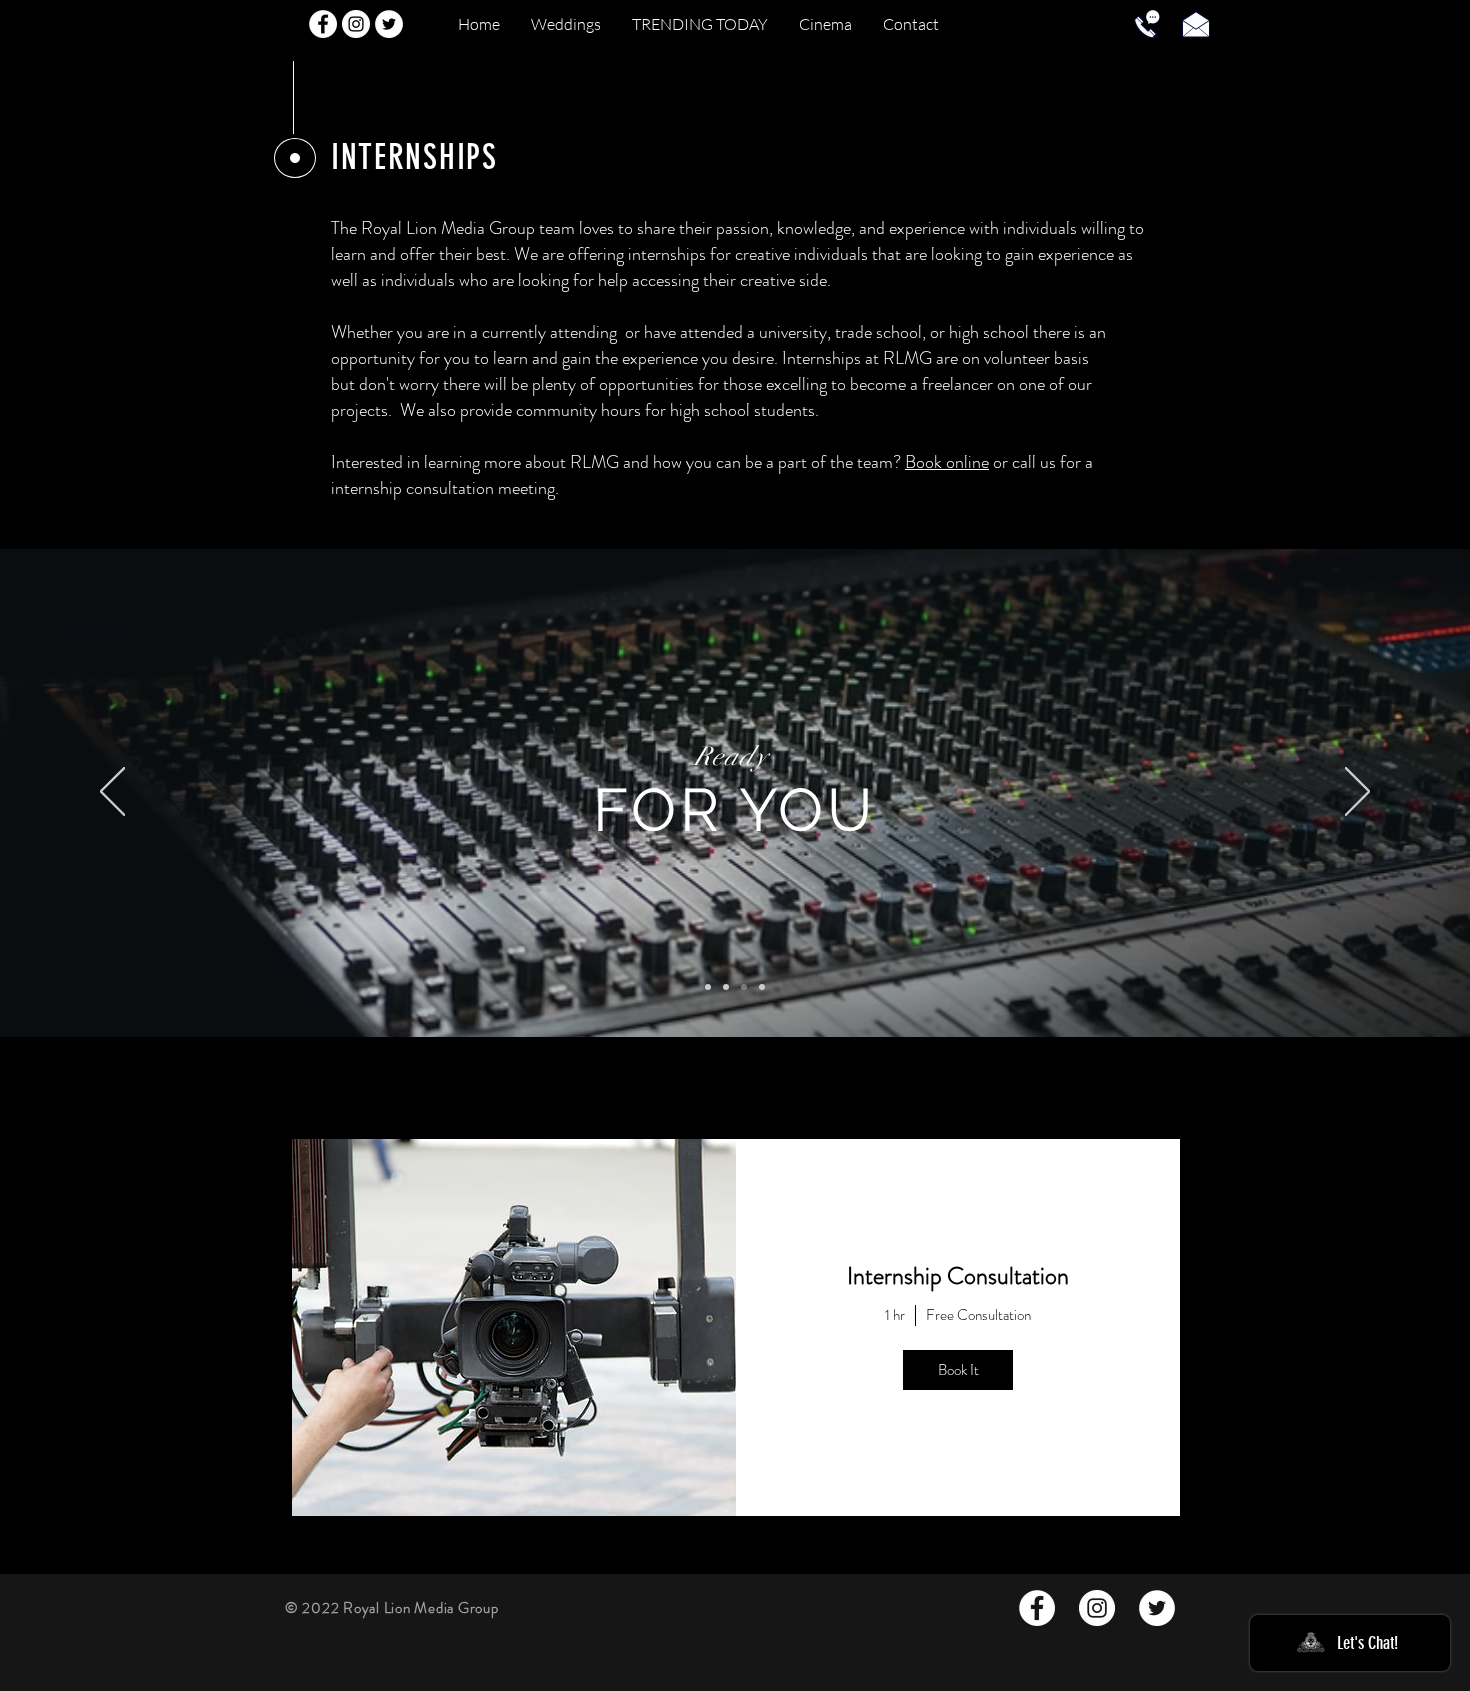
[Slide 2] (708, 987)
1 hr (895, 1315)
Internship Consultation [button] (958, 1276)
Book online (947, 462)
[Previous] (112, 793)
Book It (958, 1370)
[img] (514, 1327)
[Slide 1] (726, 987)
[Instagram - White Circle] (356, 24)
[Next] (1357, 793)
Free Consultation (978, 1315)
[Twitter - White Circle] (389, 24)
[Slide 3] (744, 987)
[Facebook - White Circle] (323, 24)
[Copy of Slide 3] (762, 987)
